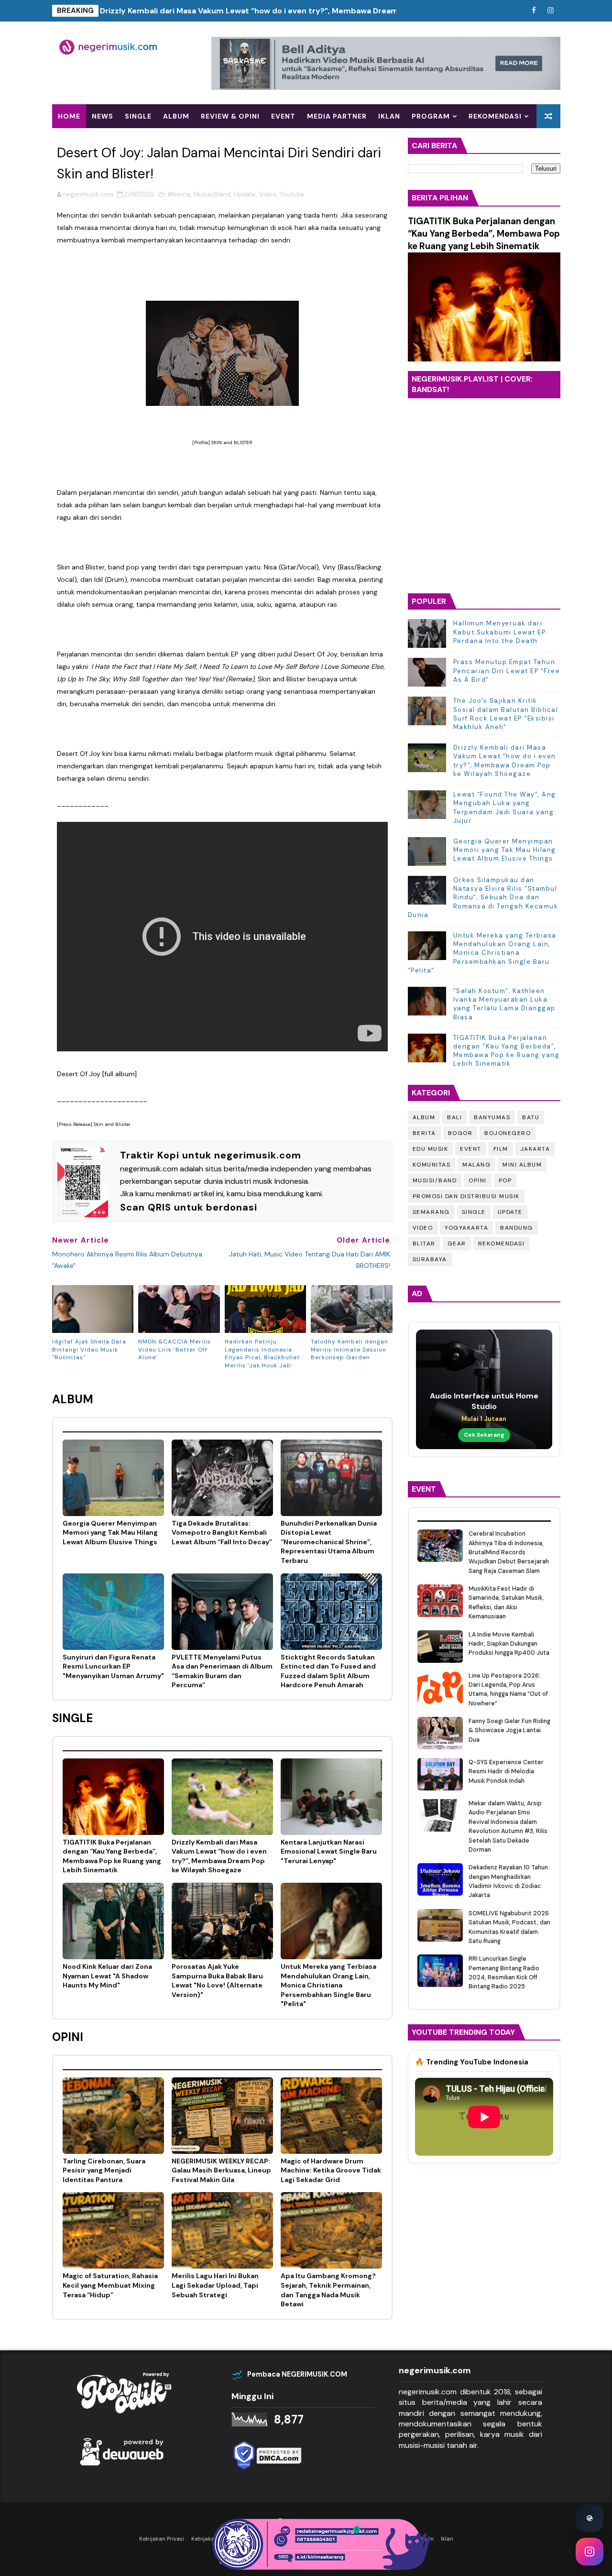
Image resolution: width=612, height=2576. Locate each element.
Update (245, 194)
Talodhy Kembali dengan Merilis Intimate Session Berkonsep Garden (350, 1350)
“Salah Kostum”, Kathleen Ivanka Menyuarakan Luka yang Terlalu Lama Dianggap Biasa (504, 1004)
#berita (179, 194)
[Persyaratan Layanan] (517, 11)
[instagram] (551, 11)
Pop (505, 1180)
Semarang (431, 1212)
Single (474, 1212)
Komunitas (432, 1165)
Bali (454, 1117)
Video (268, 194)
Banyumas (492, 1117)
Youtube (292, 194)
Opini (478, 1180)
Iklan (389, 116)
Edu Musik (431, 1149)
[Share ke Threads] (590, 2518)
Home (69, 116)
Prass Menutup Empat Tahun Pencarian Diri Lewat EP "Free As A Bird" (507, 671)
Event (471, 1149)
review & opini (230, 116)
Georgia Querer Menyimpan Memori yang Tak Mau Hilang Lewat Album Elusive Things (505, 850)
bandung (517, 1228)
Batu (531, 1117)
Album (424, 1117)
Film (501, 1149)
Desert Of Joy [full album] (97, 1074)
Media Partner (337, 116)
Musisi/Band (212, 194)
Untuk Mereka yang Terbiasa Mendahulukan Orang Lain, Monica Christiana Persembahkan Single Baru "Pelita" (482, 953)
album (176, 116)
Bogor (460, 1133)
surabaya (430, 1259)
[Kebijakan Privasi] (501, 11)
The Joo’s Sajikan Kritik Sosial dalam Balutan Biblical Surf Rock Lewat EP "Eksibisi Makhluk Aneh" (506, 714)
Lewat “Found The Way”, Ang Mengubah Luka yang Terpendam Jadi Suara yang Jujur (505, 808)
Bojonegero (508, 1133)
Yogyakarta (466, 1228)
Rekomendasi (495, 116)
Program (431, 116)
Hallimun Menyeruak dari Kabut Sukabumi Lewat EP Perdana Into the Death (500, 632)
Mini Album (522, 1165)
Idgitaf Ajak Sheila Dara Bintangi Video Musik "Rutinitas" (89, 1350)
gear (457, 1244)
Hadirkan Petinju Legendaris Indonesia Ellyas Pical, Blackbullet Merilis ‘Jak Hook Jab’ (262, 1353)
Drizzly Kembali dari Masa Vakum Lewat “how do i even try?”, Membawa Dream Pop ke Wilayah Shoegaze (298, 11)
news (103, 116)
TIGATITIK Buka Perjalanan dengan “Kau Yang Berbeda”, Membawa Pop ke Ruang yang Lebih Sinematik (484, 234)
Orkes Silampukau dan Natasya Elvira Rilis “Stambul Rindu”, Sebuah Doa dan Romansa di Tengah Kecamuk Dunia (483, 897)
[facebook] (534, 11)
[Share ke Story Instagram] (590, 2552)
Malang (476, 1165)
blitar (424, 1244)
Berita (424, 1133)
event (283, 116)
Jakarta (535, 1149)
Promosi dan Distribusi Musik (466, 1196)
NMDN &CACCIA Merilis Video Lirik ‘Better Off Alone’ (175, 1350)
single (138, 116)
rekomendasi (502, 1244)
